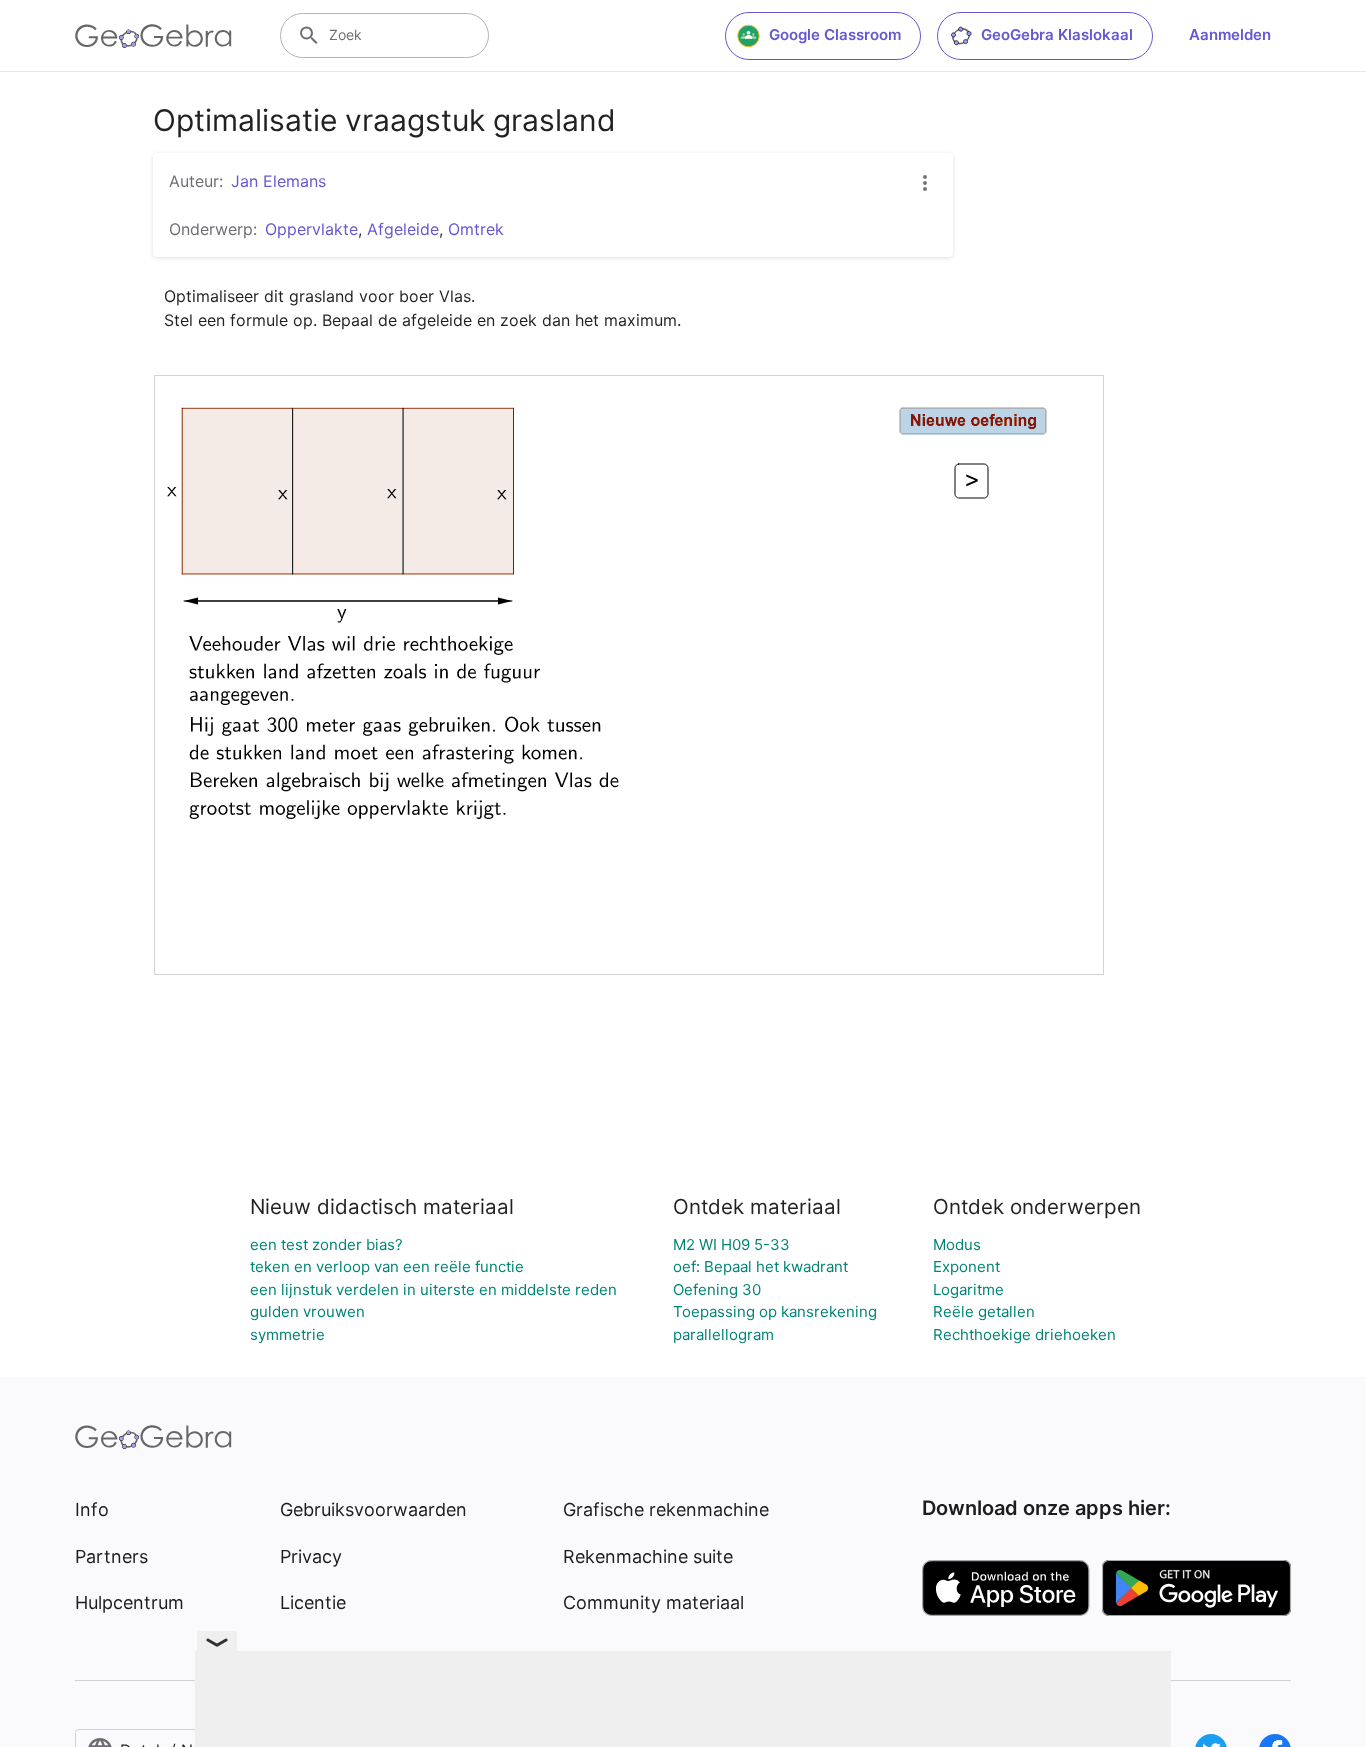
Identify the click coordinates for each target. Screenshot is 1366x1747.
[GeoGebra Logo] (153, 36)
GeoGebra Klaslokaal (1057, 34)
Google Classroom (835, 34)
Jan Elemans (278, 181)
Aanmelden (1230, 34)
